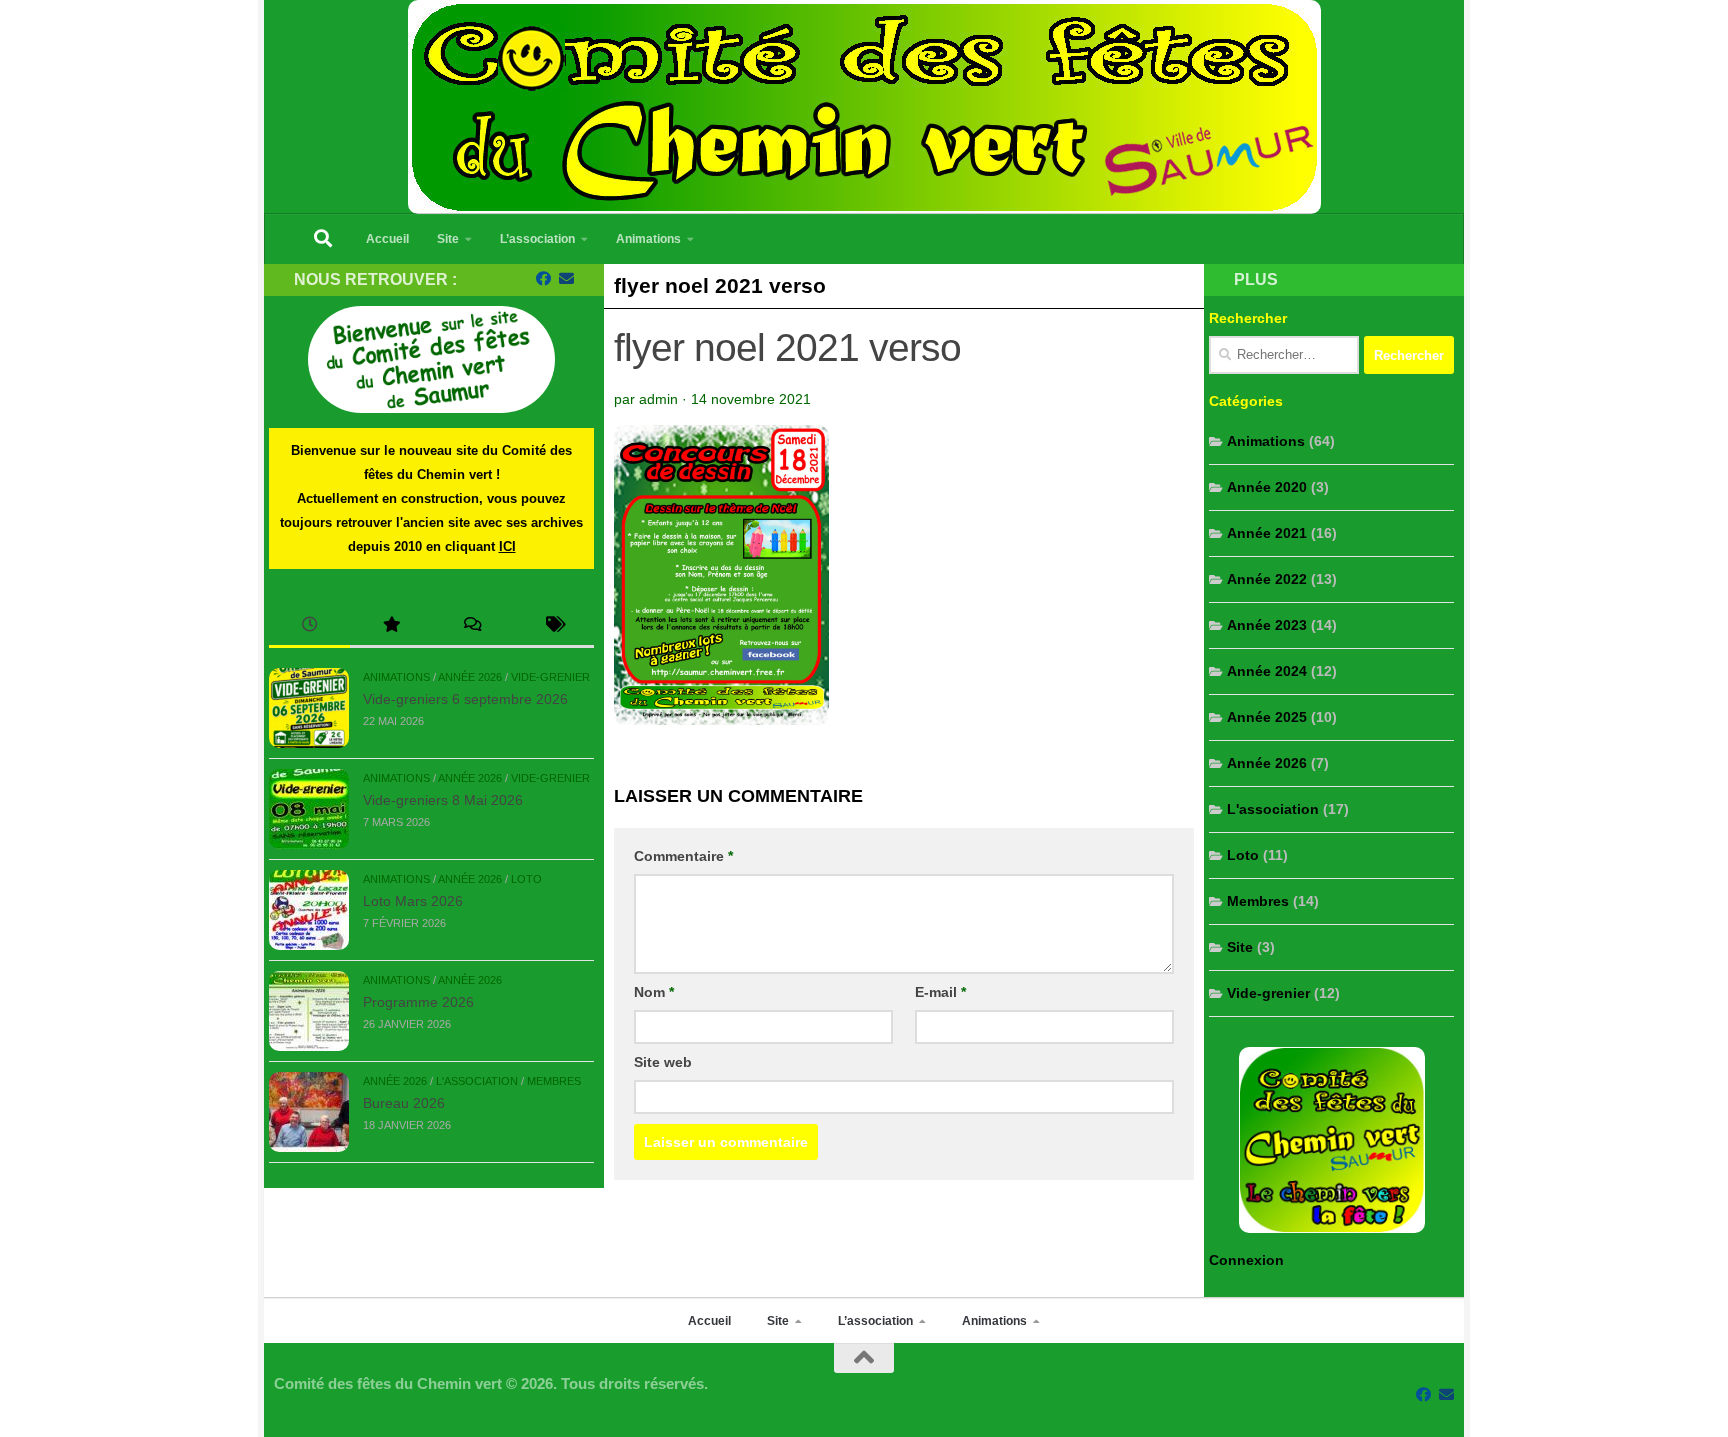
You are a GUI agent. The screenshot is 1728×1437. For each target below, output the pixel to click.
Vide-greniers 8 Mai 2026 (443, 800)
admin (658, 399)
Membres (554, 1081)
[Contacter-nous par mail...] (566, 279)
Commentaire (683, 856)
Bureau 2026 (404, 1103)
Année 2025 (1267, 717)
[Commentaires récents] (472, 626)
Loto (526, 879)
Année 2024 (1267, 671)
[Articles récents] (309, 626)
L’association (537, 239)
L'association (477, 1081)
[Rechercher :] (1284, 355)
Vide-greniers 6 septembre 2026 (465, 699)
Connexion (1246, 1260)
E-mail (940, 992)
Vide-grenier (550, 677)
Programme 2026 (418, 1002)
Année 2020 (1267, 487)
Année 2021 (1267, 533)
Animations (648, 239)
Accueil (387, 239)
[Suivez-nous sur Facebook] (543, 279)
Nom (654, 992)
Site (448, 239)
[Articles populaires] (390, 626)
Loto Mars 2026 (413, 901)
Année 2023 (1267, 625)
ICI (507, 546)
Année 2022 (1267, 579)
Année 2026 (470, 677)
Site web (663, 1062)
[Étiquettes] (553, 626)
